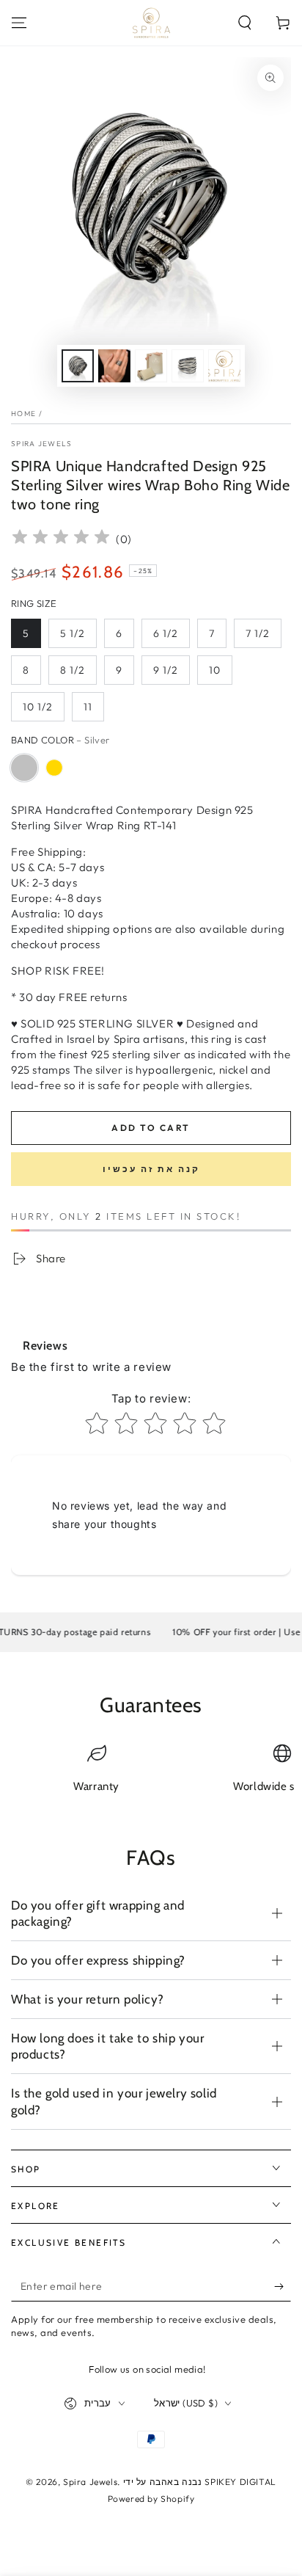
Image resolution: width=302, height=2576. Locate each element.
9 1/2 (166, 670)
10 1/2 (38, 707)
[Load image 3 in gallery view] (151, 366)
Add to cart (151, 1128)
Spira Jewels (42, 444)
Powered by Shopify (151, 2499)
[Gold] (54, 768)
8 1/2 (73, 670)
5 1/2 (73, 633)
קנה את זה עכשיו (151, 1169)
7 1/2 (258, 633)
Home (23, 414)
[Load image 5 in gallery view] (224, 366)
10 (215, 670)
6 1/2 (166, 633)
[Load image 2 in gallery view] (114, 366)
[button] (245, 23)
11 (88, 707)
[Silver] (24, 768)
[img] (61, 539)
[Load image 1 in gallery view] (78, 366)
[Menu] (19, 23)
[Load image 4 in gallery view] (188, 366)
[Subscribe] (283, 2287)
